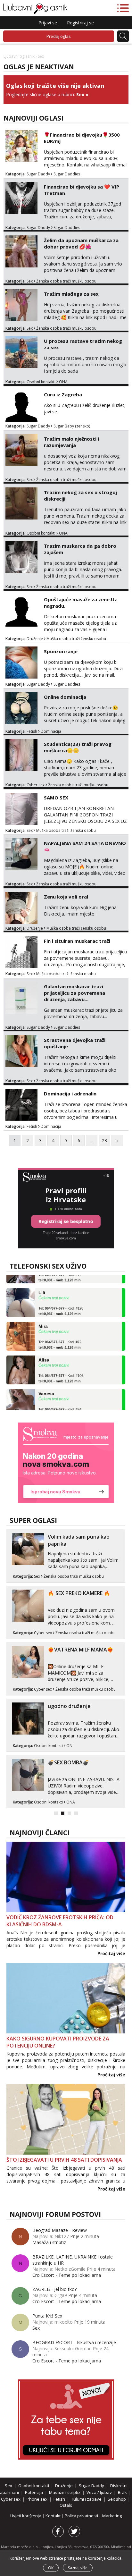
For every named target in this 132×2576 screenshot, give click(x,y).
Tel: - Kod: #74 (60, 1403)
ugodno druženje (69, 1706)
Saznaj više (78, 2568)
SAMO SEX (56, 798)
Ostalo (66, 2505)
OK (51, 2568)
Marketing (112, 2516)
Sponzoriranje (61, 651)
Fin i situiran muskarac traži (77, 941)
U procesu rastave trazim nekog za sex (83, 344)
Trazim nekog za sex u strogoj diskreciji (80, 495)
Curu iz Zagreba (63, 394)
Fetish (32, 731)
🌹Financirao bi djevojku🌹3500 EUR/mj (82, 138)
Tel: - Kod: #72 (60, 1336)
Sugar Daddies (67, 174)
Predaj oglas (59, 36)
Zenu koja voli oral (66, 897)
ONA (63, 382)
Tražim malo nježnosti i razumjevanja (71, 442)
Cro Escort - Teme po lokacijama (67, 2275)
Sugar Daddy (38, 174)
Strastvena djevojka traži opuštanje (75, 1043)
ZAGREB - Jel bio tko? (54, 2289)
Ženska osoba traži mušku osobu (66, 281)
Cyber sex (36, 785)
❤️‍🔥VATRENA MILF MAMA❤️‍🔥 (81, 1650)
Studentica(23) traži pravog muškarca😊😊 (78, 747)
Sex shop (117, 2499)
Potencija (34, 2492)
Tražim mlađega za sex (71, 294)
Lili (42, 1284)
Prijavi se (48, 23)
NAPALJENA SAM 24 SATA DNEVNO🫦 (85, 846)
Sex (80, 94)
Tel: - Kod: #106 (61, 1370)
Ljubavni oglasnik (19, 56)
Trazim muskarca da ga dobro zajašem (80, 549)
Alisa (44, 1351)
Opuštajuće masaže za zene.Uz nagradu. (80, 603)
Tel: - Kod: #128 (61, 1302)
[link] (66, 1463)
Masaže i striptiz (65, 2492)
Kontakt (54, 2516)
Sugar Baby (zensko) (72, 426)
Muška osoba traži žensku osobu (76, 639)
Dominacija (51, 731)
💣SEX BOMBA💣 (68, 1762)
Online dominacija (65, 697)
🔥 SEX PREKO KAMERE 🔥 (79, 1593)
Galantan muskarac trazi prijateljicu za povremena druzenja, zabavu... (74, 993)
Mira (43, 1317)
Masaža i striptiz (49, 2242)
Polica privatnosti (82, 2516)
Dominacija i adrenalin (70, 1094)
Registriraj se (80, 23)
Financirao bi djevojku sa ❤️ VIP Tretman (82, 190)
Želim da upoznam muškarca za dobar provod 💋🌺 (81, 243)
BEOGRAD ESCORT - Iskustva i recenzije (74, 2342)
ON (69, 1746)
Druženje (35, 639)
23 (104, 1140)
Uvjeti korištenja (26, 2516)
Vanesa (46, 1385)
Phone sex (37, 2499)
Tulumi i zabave (86, 2499)
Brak (122, 2492)
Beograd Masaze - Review (60, 2230)
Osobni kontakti (41, 382)
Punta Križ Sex (47, 2316)
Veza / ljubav (99, 2492)
